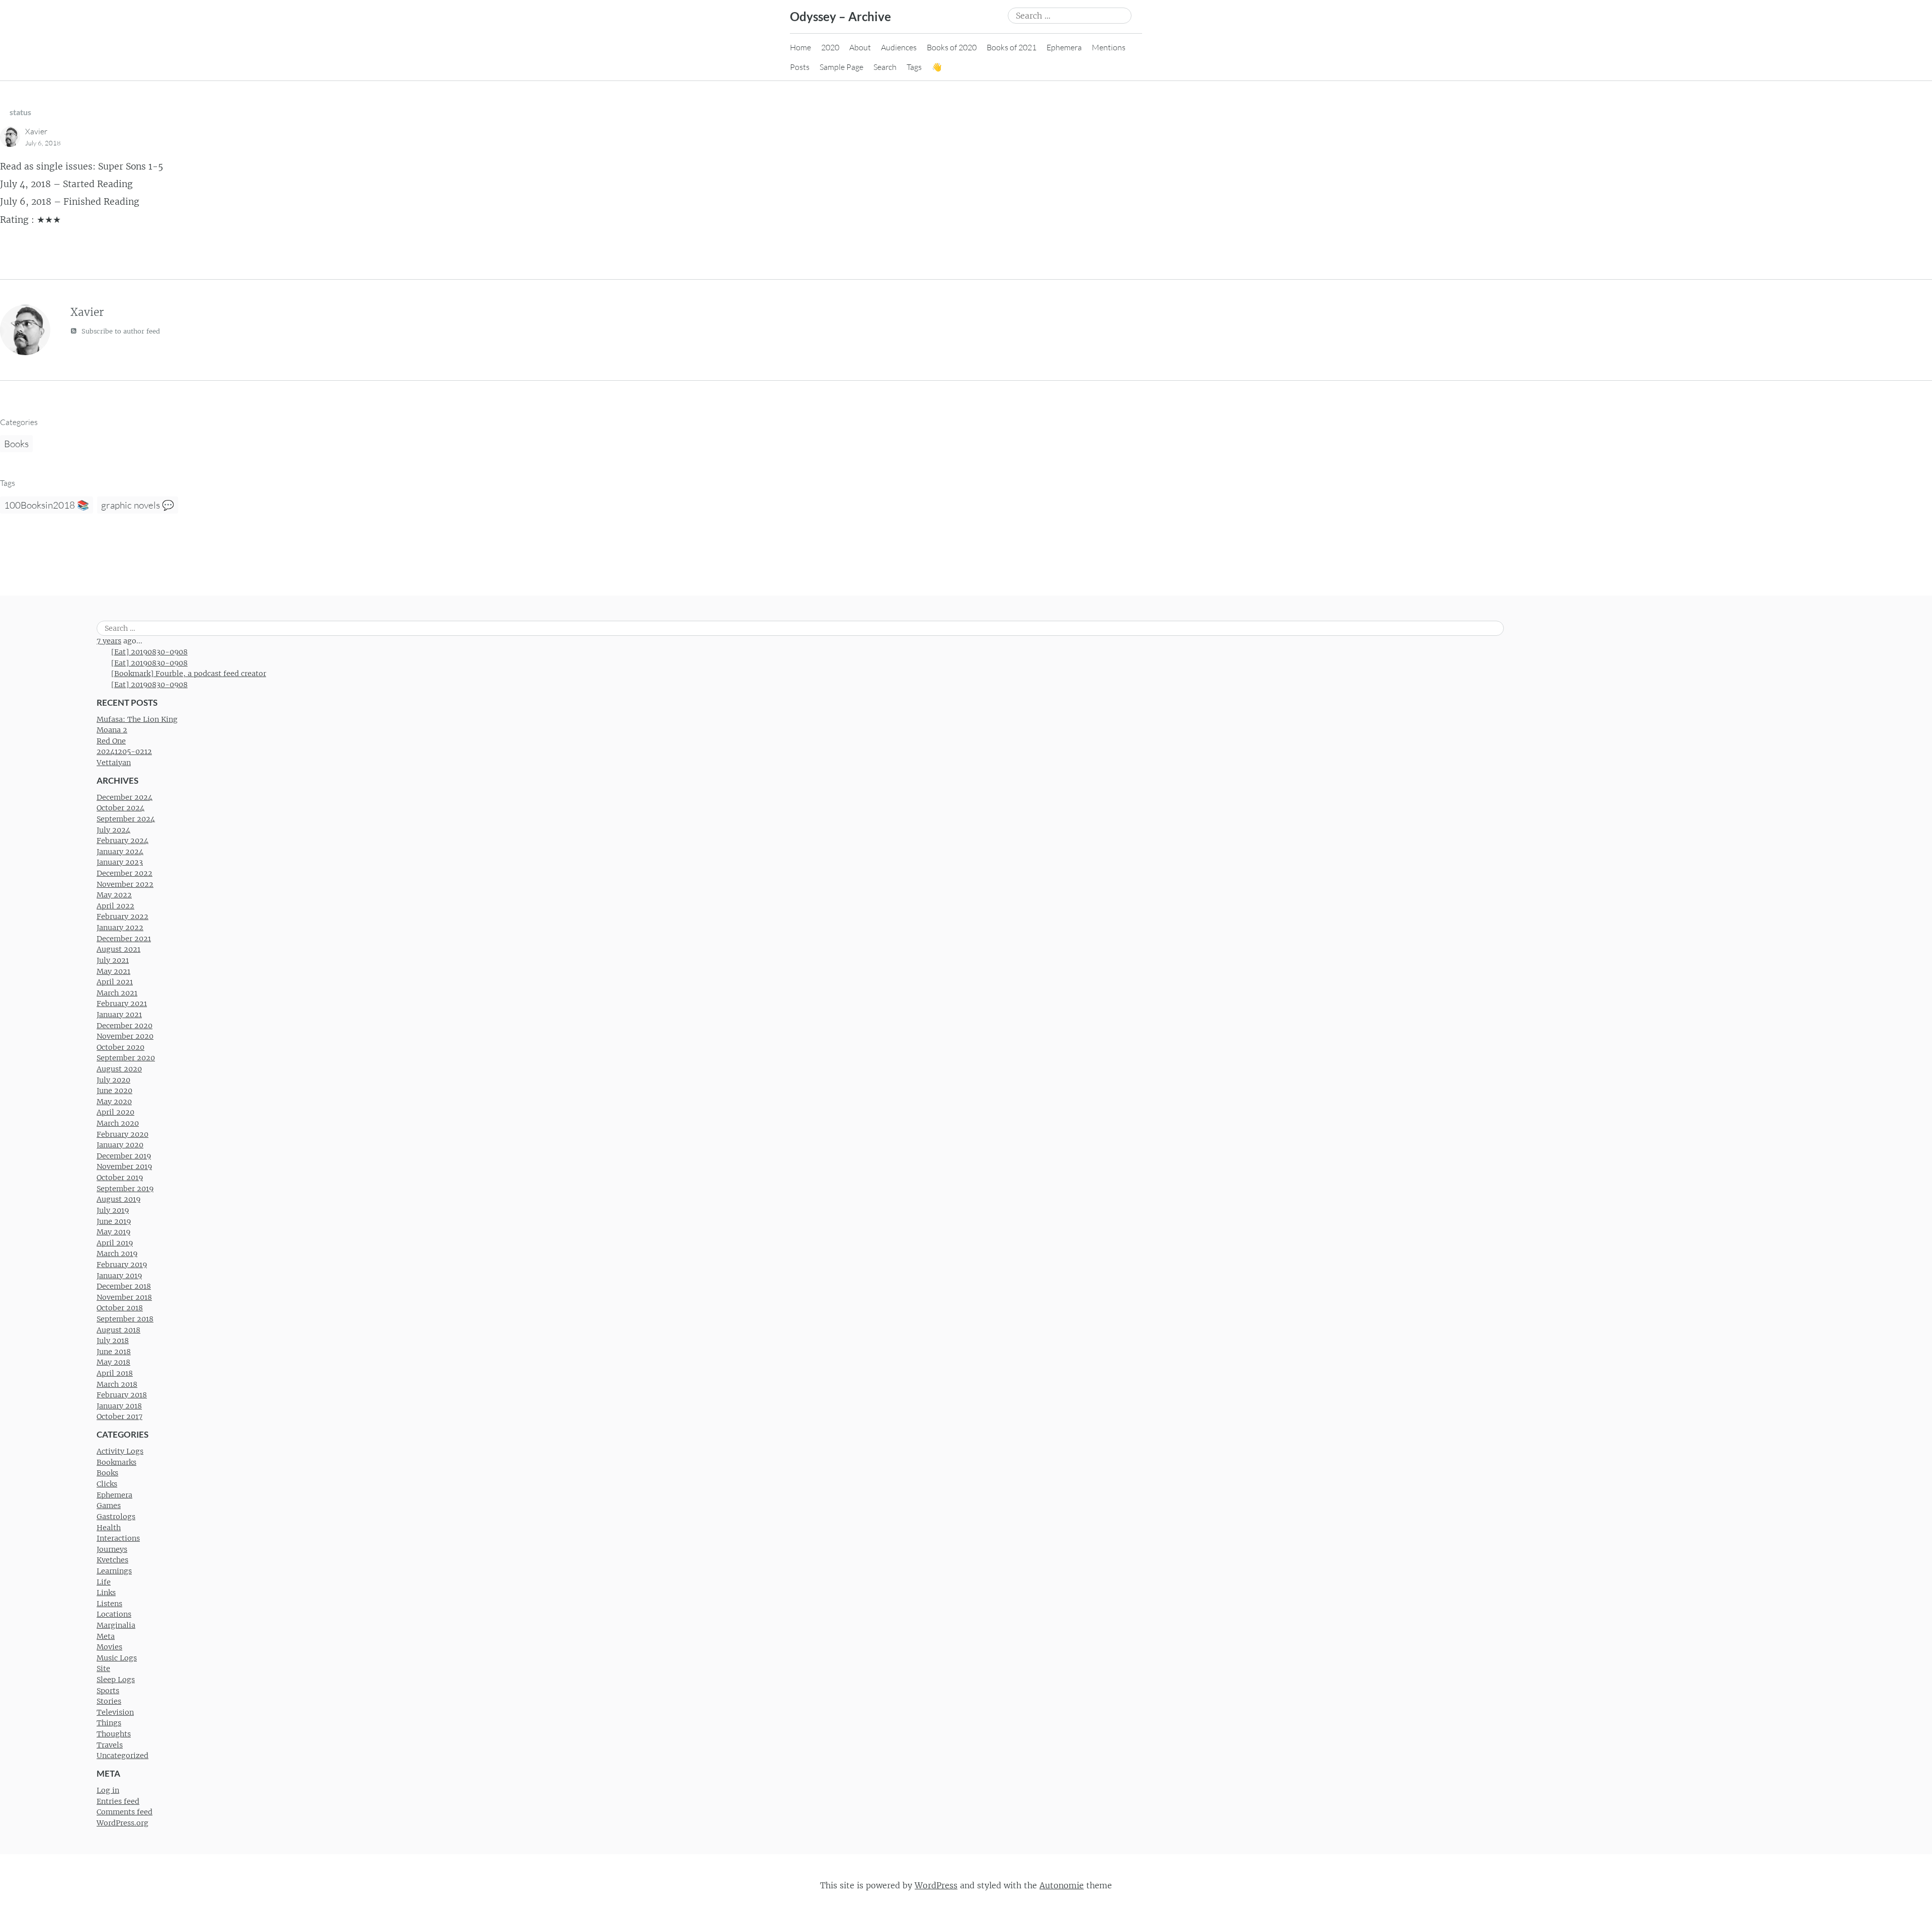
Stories (109, 1701)
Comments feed (125, 1812)
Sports (108, 1691)
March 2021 (117, 993)
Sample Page (841, 67)
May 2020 (114, 1102)
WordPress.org (123, 1823)
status (20, 112)
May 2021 (113, 971)
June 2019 (114, 1221)
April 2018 (115, 1373)
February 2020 (123, 1134)
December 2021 (124, 939)
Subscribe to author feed (120, 331)
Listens (109, 1604)
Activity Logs (120, 1451)
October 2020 (120, 1047)
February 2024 (123, 841)
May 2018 (113, 1362)
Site (103, 1669)
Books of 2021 (1012, 47)
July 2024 (113, 830)
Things (109, 1723)
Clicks (107, 1484)
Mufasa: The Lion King (137, 719)
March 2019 (117, 1254)
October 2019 (120, 1178)
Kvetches (112, 1560)
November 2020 (125, 1036)
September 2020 (126, 1058)
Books (16, 444)
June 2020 (114, 1091)
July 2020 (113, 1080)
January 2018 (119, 1406)
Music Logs (117, 1658)
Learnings (114, 1571)
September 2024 (126, 819)
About (860, 47)
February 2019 (122, 1265)
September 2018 (125, 1319)
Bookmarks (116, 1462)
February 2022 (123, 916)
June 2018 (114, 1352)
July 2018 (113, 1341)
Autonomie (1062, 1885)
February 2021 (122, 1004)
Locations (114, 1614)
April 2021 (115, 982)
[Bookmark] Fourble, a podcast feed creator (189, 674)
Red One (111, 741)
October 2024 (120, 808)
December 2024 (125, 797)
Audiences (899, 47)
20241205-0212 (124, 752)
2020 (830, 47)
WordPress (936, 1885)
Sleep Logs (116, 1680)
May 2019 (113, 1232)
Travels (110, 1745)
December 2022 (125, 873)
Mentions (1109, 47)
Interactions (118, 1538)
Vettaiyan (114, 763)
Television (115, 1712)
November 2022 (125, 884)
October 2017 (119, 1416)
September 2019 (125, 1189)
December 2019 (124, 1156)
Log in (108, 1790)
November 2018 (124, 1297)
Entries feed (118, 1801)
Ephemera (1064, 47)
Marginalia (116, 1625)
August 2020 (119, 1069)
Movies (109, 1647)
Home (800, 47)
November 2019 (124, 1166)
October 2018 (120, 1308)
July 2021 (113, 960)
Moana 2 (112, 730)
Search (885, 67)
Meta (106, 1636)
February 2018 (122, 1395)
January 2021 (119, 1015)
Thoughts (114, 1734)
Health (109, 1528)
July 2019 (113, 1210)
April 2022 (115, 906)
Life (104, 1582)
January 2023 (120, 862)
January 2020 (120, 1145)
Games (109, 1506)
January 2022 (120, 928)
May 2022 (114, 895)
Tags (914, 67)
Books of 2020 (952, 47)
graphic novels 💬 (138, 505)
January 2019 (119, 1276)
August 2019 (118, 1199)
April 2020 (115, 1112)
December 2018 (124, 1286)
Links (106, 1593)
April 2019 (115, 1243)
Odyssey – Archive (840, 16)
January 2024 (120, 852)
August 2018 (118, 1330)
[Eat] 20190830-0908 (149, 652)
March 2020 (118, 1123)
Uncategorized (123, 1756)
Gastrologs (116, 1517)
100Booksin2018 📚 (47, 505)
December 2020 (125, 1026)
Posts (800, 67)
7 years (109, 641)
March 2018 (117, 1384)
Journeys (112, 1549)
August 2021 (118, 949)
